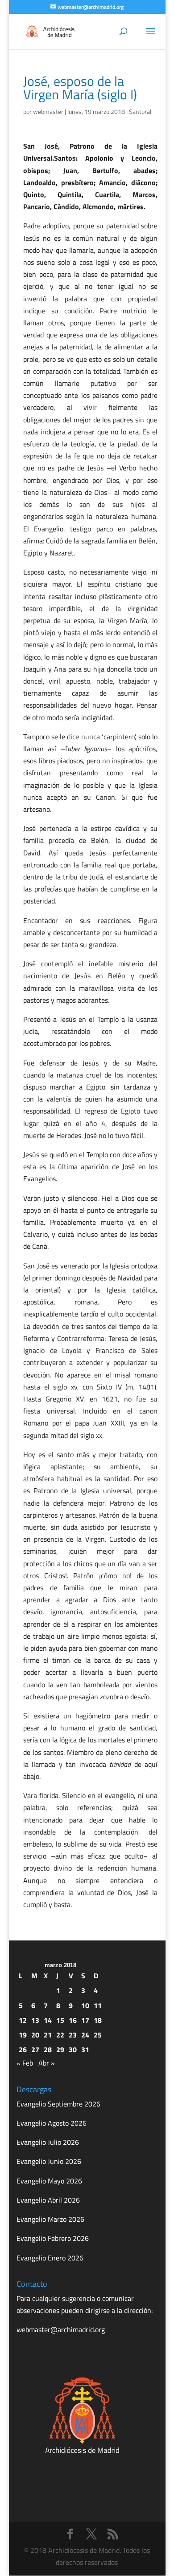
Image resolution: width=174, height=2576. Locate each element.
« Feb (25, 2063)
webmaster (48, 111)
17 (85, 2020)
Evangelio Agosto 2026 (52, 2123)
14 (48, 2020)
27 (35, 2049)
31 (85, 2049)
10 (85, 2005)
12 (23, 2020)
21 (48, 2035)
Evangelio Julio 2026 (48, 2142)
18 (98, 2020)
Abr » (47, 2063)
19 (23, 2035)
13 (35, 2020)
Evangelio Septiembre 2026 (58, 2104)
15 (60, 2020)
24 (85, 2035)
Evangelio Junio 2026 (49, 2161)
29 (60, 2049)
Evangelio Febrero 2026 (53, 2238)
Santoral (140, 111)
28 (48, 2049)
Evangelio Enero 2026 (50, 2258)
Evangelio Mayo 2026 (49, 2181)
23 (73, 2035)
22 (60, 2035)
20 (35, 2035)
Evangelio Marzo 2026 (50, 2219)
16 (73, 2020)
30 (73, 2049)
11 (98, 2005)
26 (23, 2049)
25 (98, 2035)
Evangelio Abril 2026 (48, 2200)
